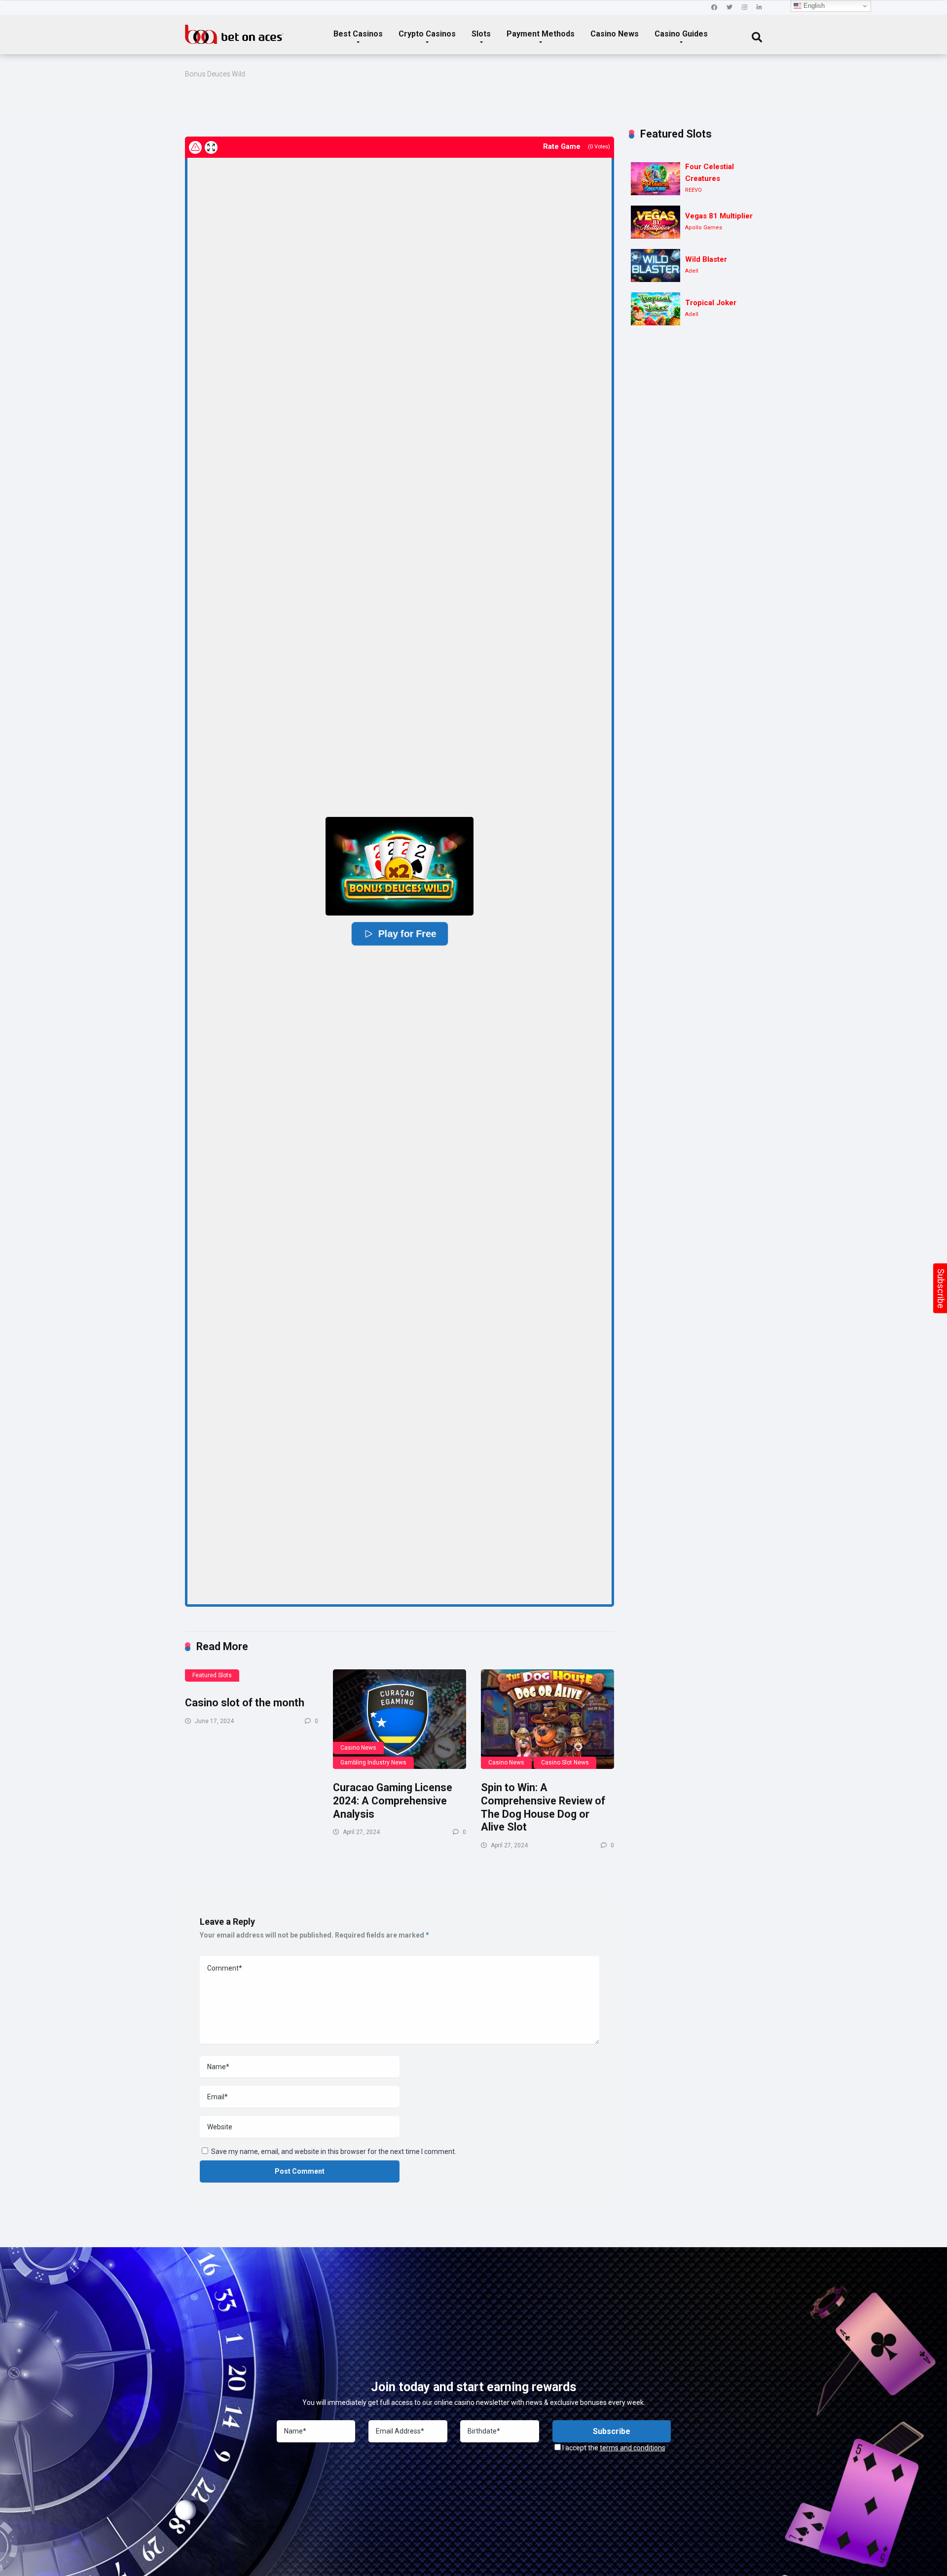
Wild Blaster (706, 259)
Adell (692, 271)
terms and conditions (633, 2448)
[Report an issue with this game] (195, 147)
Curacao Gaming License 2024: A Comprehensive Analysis (393, 1800)
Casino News (615, 34)
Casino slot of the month (245, 1703)
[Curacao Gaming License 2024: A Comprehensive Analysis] (400, 1719)
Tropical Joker (711, 303)
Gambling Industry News (373, 1763)
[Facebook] (714, 8)
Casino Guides (681, 34)
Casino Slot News (565, 1763)
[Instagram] (745, 8)
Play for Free (406, 934)
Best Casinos (358, 34)
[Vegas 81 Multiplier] (656, 222)
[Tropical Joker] (656, 309)
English (813, 6)
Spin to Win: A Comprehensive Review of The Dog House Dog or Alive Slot (543, 1807)
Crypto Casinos (427, 34)
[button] (400, 866)
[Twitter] (729, 8)
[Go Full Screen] (211, 147)
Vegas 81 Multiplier (719, 216)
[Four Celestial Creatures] (656, 179)
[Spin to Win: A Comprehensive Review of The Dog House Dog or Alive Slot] (547, 1719)
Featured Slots (212, 1675)
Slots (481, 34)
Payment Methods (541, 34)
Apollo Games (704, 228)
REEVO (693, 190)
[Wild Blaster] (656, 265)
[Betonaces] (234, 31)
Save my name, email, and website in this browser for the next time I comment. (334, 2152)
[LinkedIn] (759, 8)
